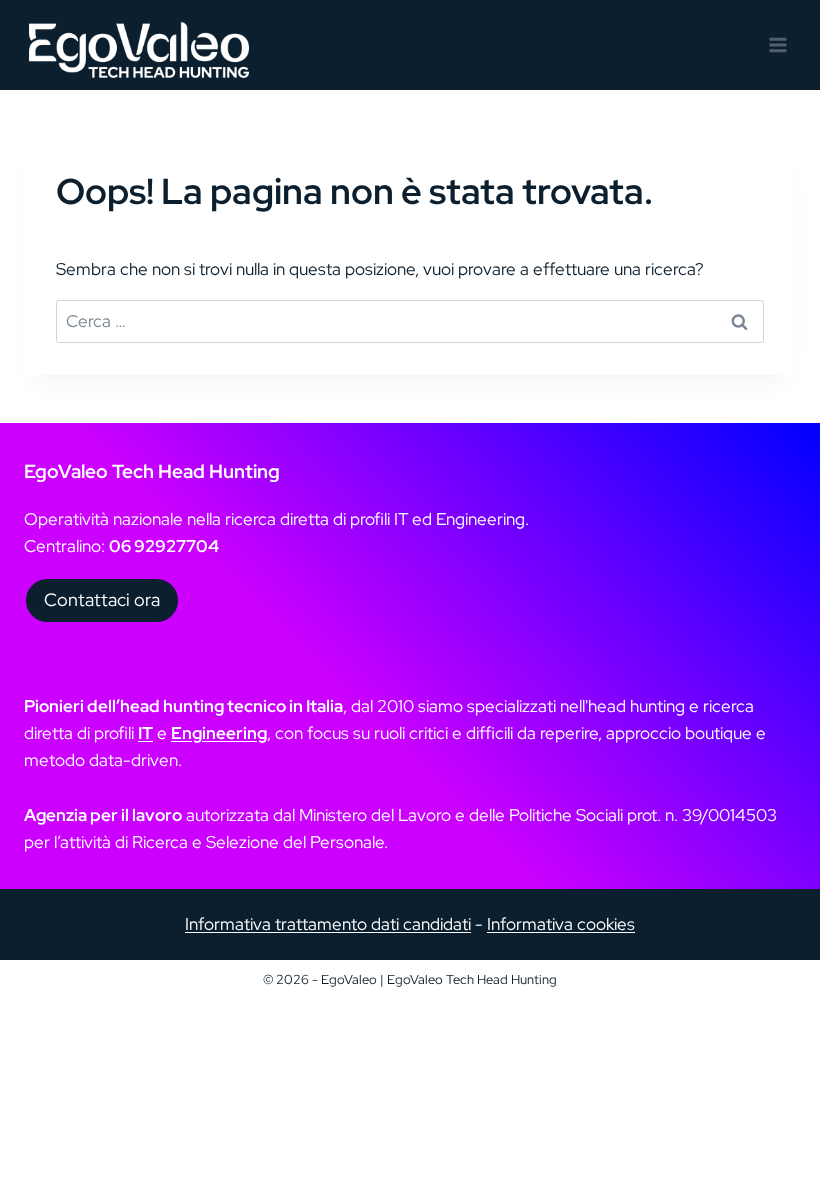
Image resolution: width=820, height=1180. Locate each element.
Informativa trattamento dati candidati (328, 924)
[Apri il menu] (777, 44)
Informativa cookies (561, 924)
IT (145, 733)
